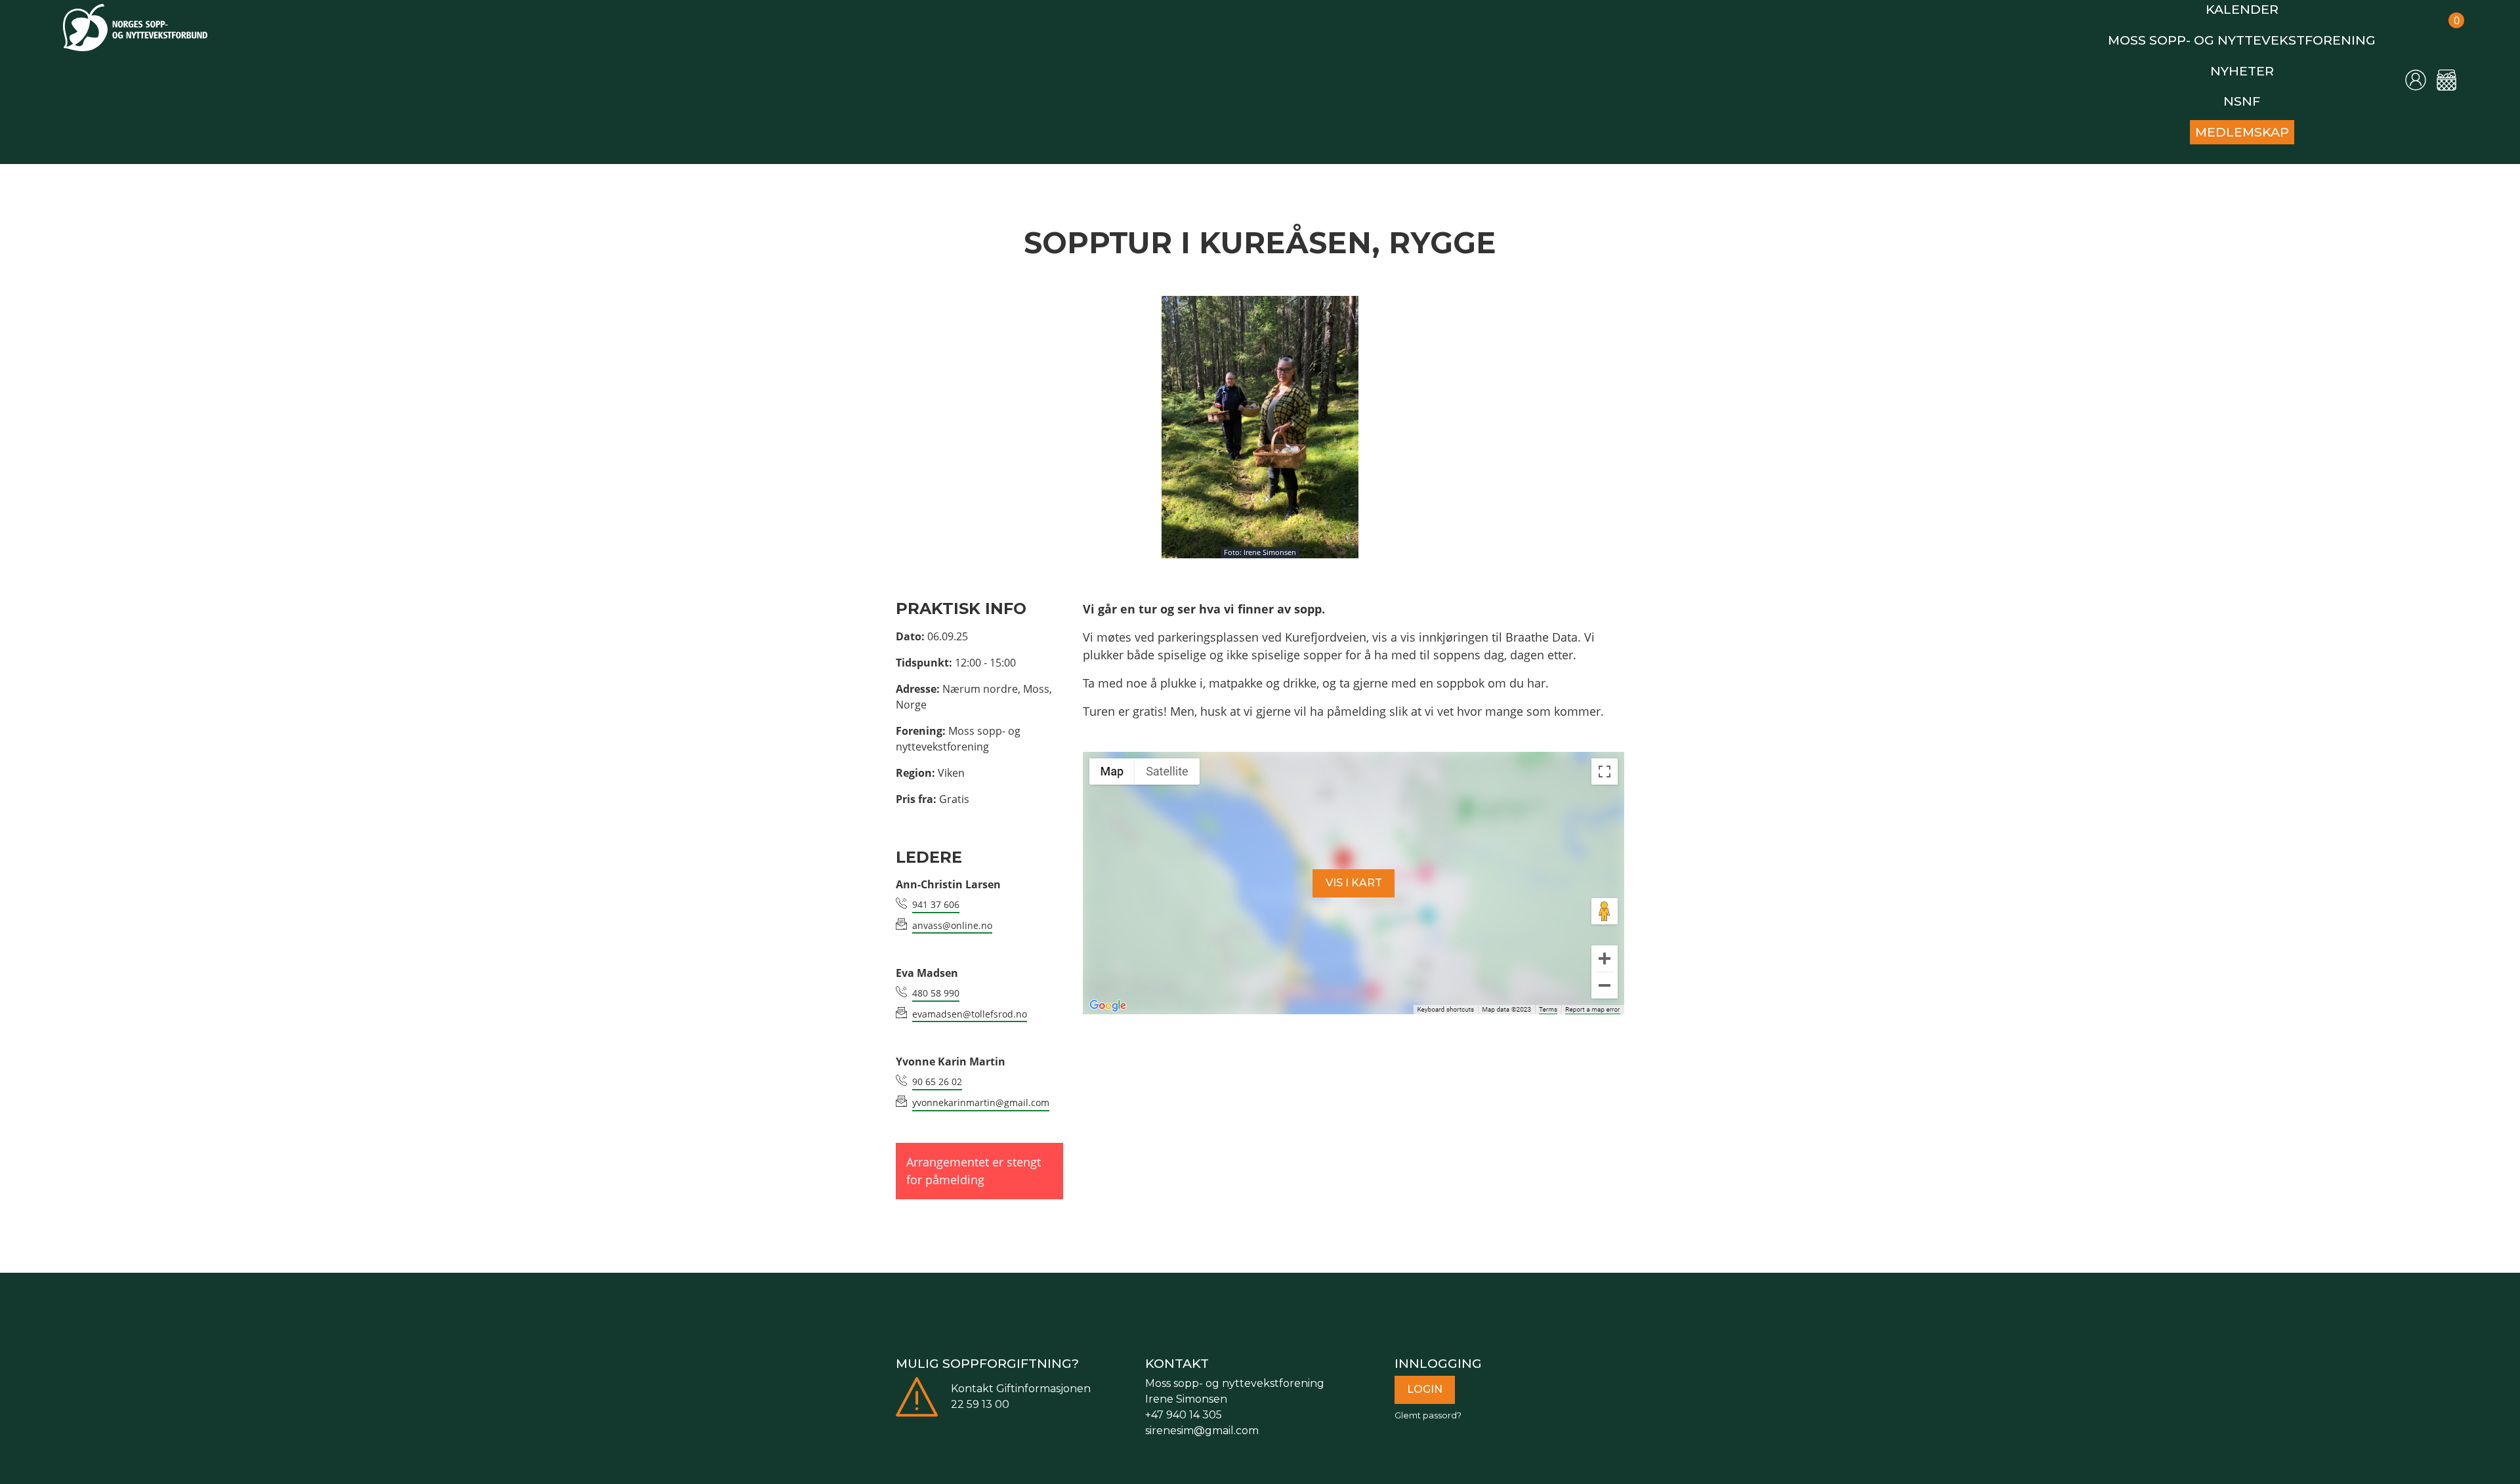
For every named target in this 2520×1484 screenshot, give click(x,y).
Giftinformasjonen (1043, 1373)
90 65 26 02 (937, 1066)
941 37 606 (936, 889)
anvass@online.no (952, 910)
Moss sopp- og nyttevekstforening (2263, 35)
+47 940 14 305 (1184, 1399)
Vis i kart (1354, 867)
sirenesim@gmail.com (1202, 1415)
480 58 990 (936, 977)
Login (1425, 1373)
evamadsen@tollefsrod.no (970, 998)
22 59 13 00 (980, 1389)
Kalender (2263, 8)
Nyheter (2263, 63)
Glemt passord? (1428, 1400)
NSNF (2263, 90)
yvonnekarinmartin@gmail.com (981, 1087)
